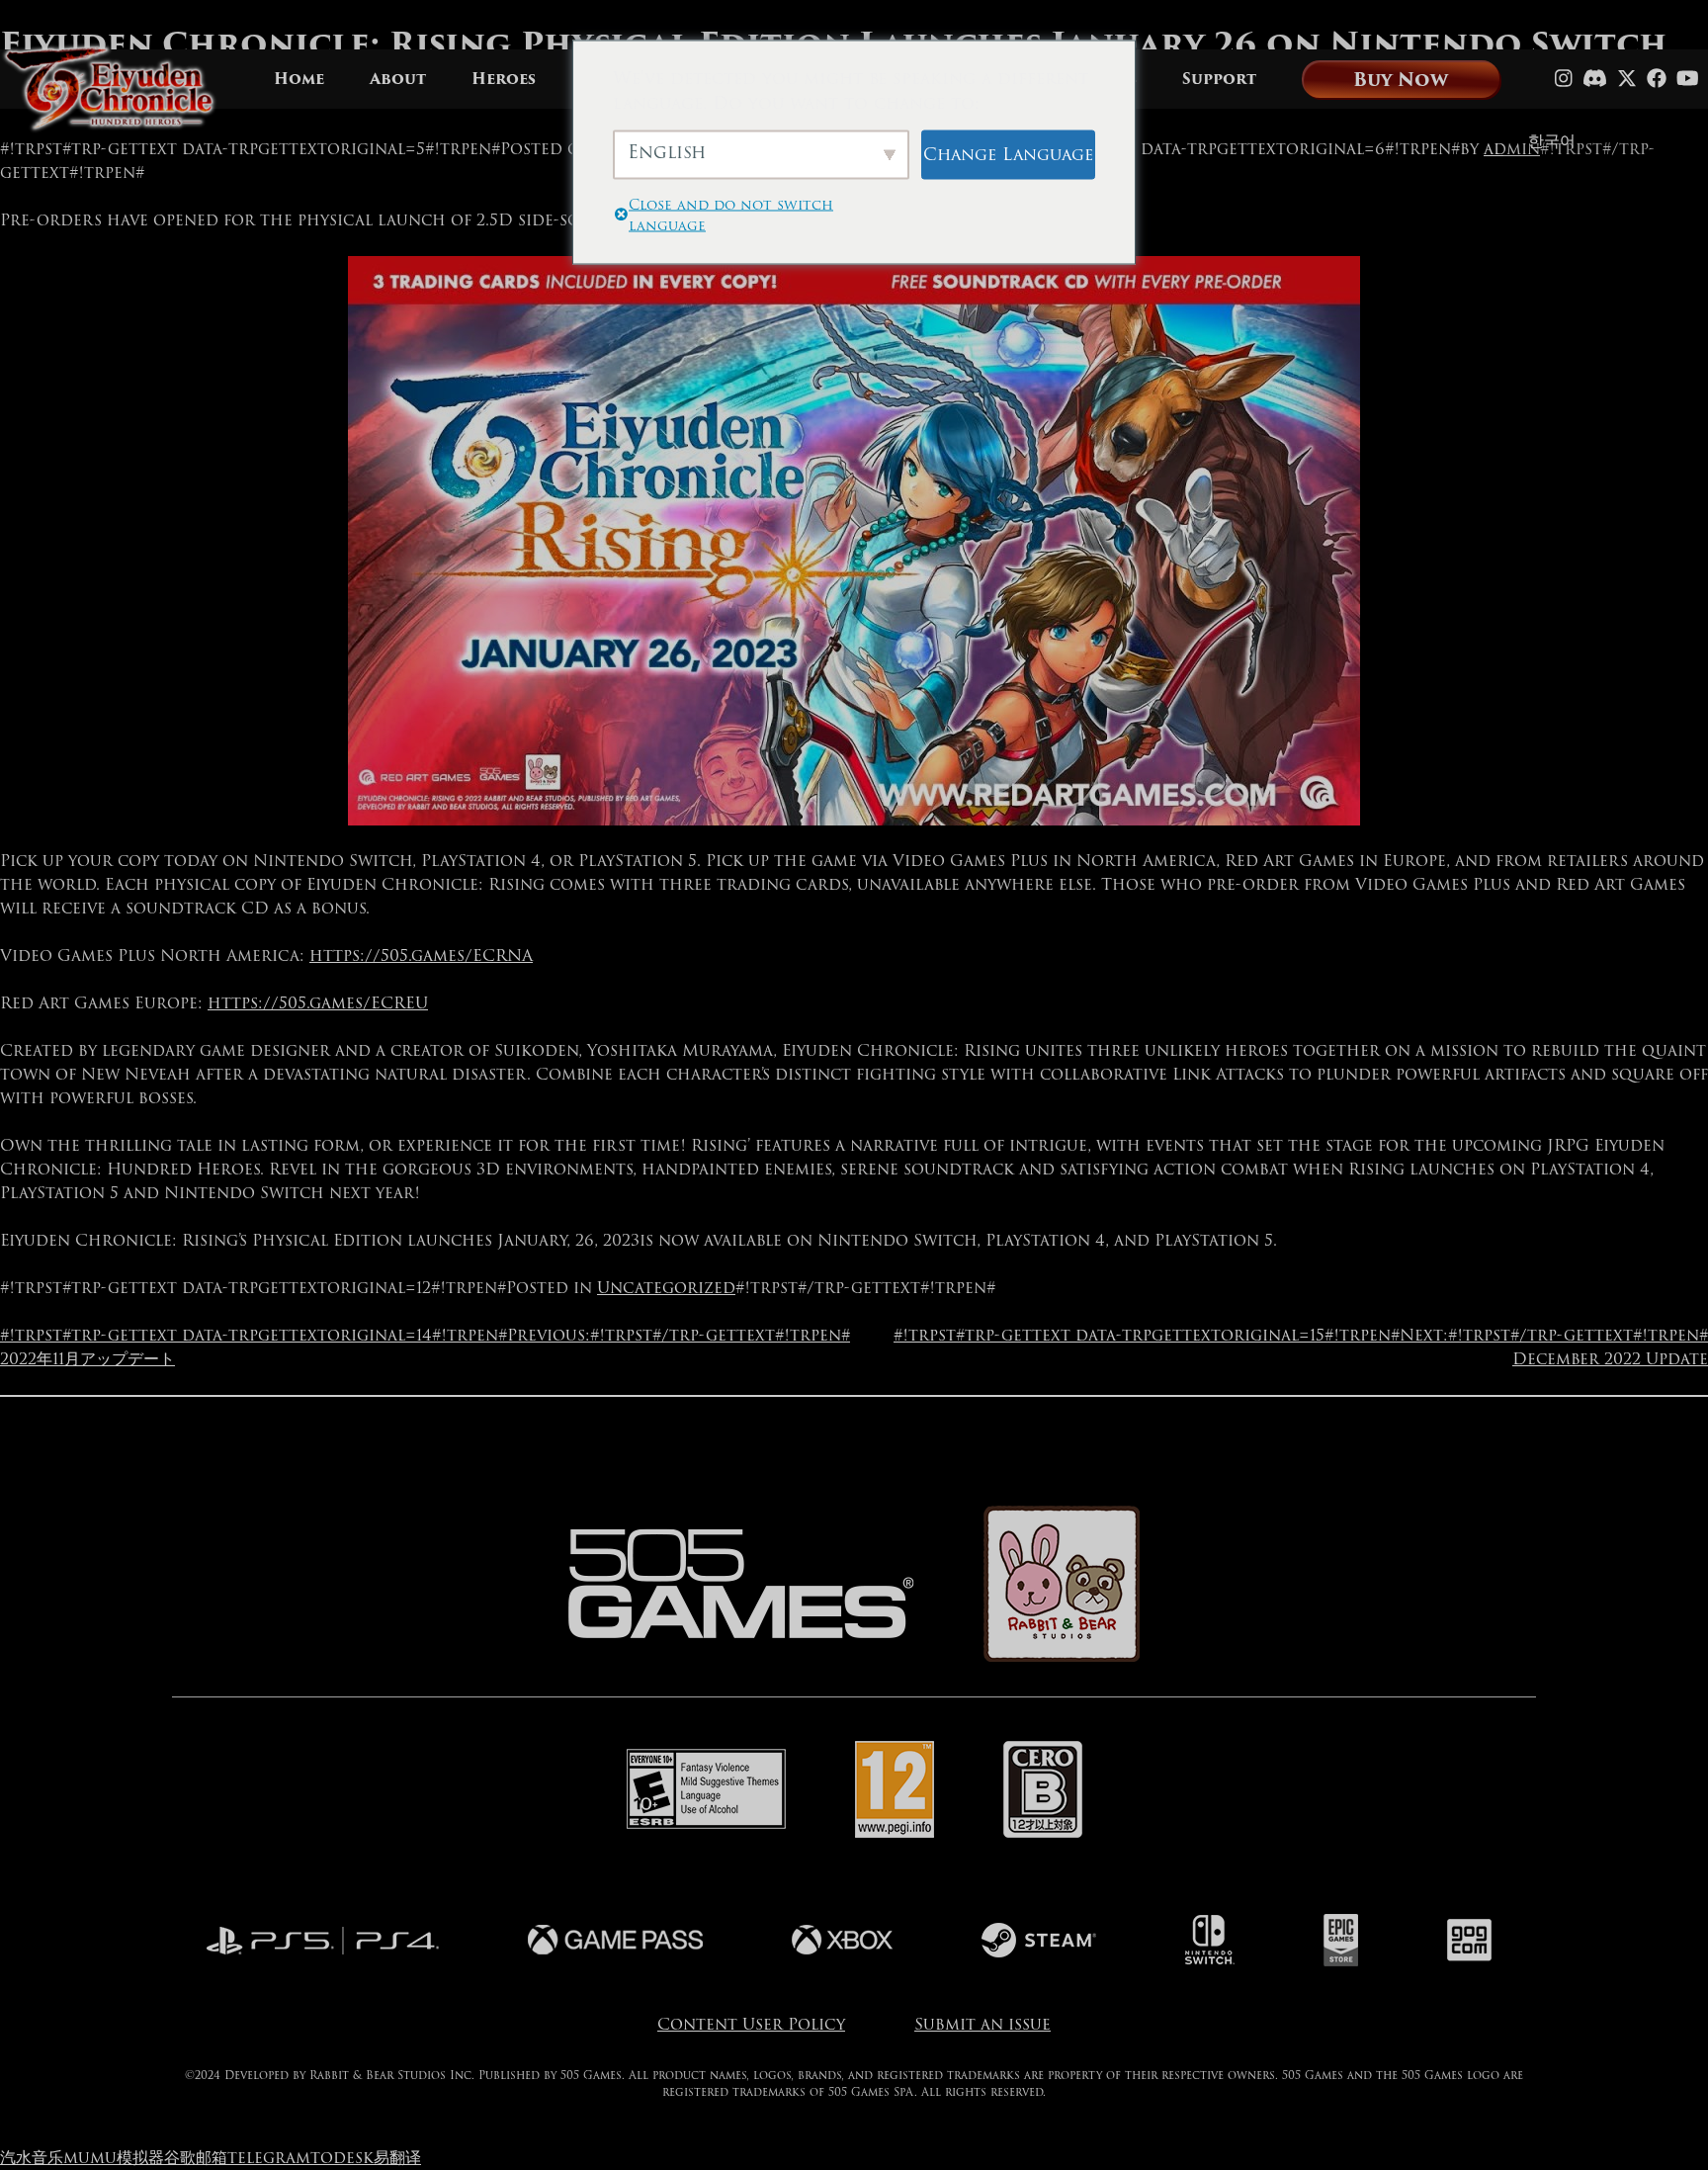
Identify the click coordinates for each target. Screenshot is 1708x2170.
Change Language (1008, 153)
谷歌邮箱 (196, 2158)
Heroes (504, 80)
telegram (269, 2158)
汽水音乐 (32, 2158)
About (398, 80)
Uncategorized (666, 1288)
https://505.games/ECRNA (421, 955)
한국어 (1552, 141)
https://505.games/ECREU (318, 1003)
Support (1219, 80)
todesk (342, 2158)
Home (299, 80)
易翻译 (397, 2158)
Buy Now (1401, 80)
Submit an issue (982, 2024)
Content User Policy (751, 2024)
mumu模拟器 (114, 2158)
